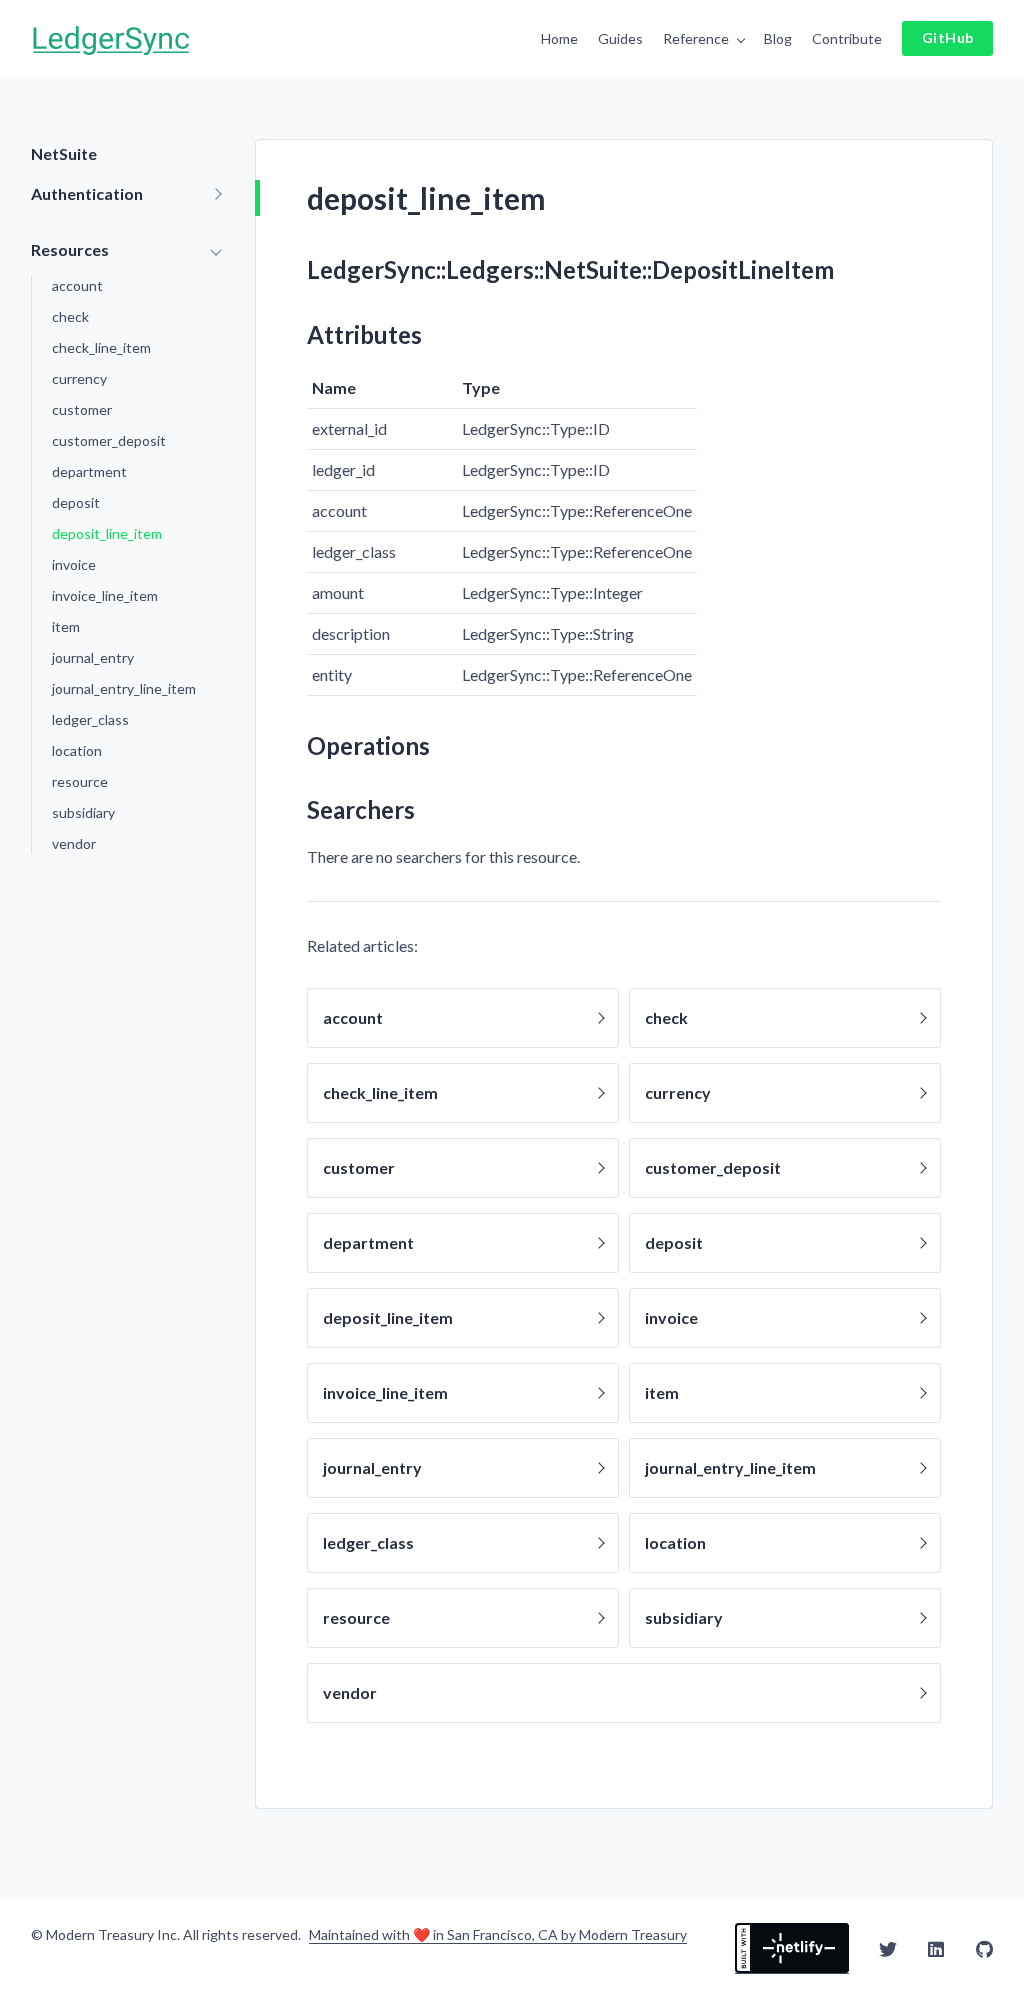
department (89, 471)
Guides (620, 38)
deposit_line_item (107, 533)
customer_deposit (109, 440)
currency (79, 378)
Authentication (87, 193)
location (77, 750)
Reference (696, 38)
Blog (778, 38)
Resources (70, 249)
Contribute (847, 38)
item (66, 626)
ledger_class (90, 719)
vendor (74, 843)
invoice (74, 564)
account (77, 285)
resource (80, 781)
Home (559, 38)
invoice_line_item (105, 595)
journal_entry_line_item (124, 688)
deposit (76, 502)
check (70, 316)
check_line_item (101, 347)
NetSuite (64, 153)
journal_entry (93, 657)
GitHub (948, 37)
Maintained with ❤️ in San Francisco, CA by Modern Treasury (498, 1935)
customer (82, 409)
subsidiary (83, 812)
